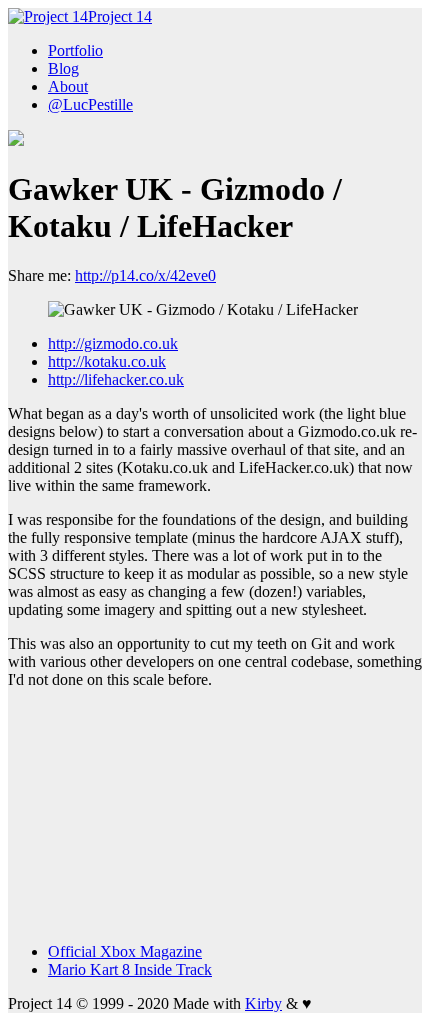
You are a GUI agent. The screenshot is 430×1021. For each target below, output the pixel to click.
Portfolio (75, 50)
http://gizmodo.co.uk (113, 343)
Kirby (263, 1003)
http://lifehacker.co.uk (116, 379)
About (68, 86)
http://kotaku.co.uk (107, 361)
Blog (63, 68)
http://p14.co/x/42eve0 (145, 275)
